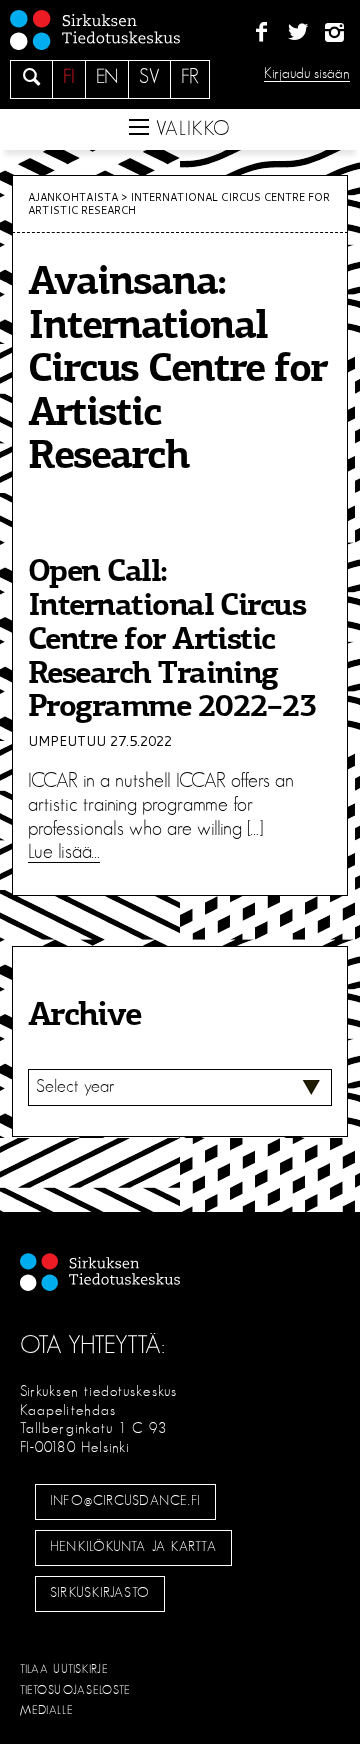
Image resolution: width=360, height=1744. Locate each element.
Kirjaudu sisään (307, 73)
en (107, 77)
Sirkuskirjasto (100, 1593)
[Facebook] (261, 33)
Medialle (47, 1710)
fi (69, 77)
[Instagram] (334, 33)
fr (190, 77)
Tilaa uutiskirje (64, 1669)
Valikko (190, 129)
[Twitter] (297, 33)
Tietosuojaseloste (75, 1690)
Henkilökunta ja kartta (133, 1547)
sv (149, 77)
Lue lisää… (64, 852)
